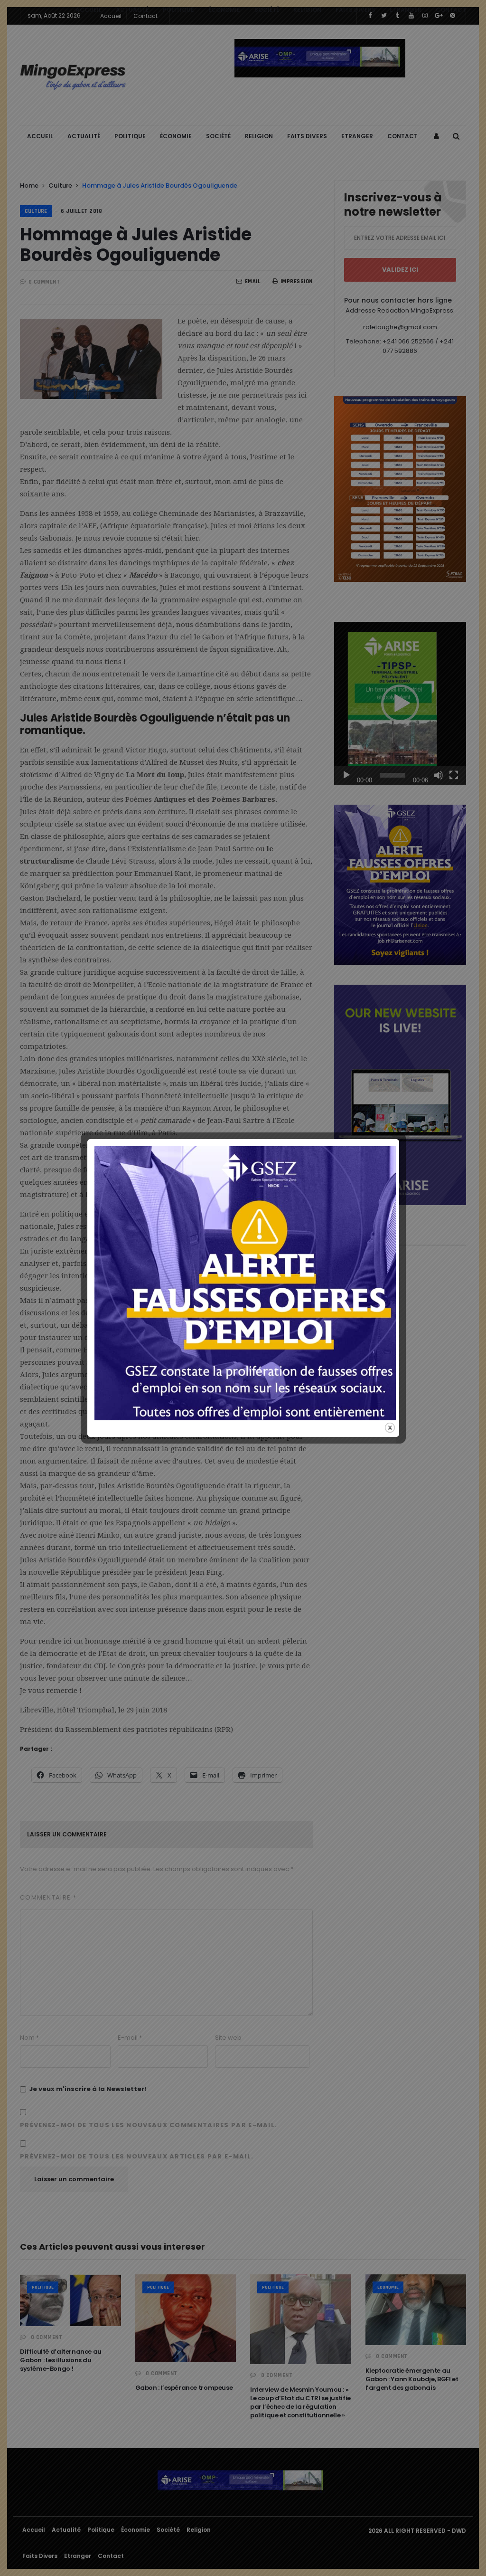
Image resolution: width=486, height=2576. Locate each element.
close (390, 1428)
